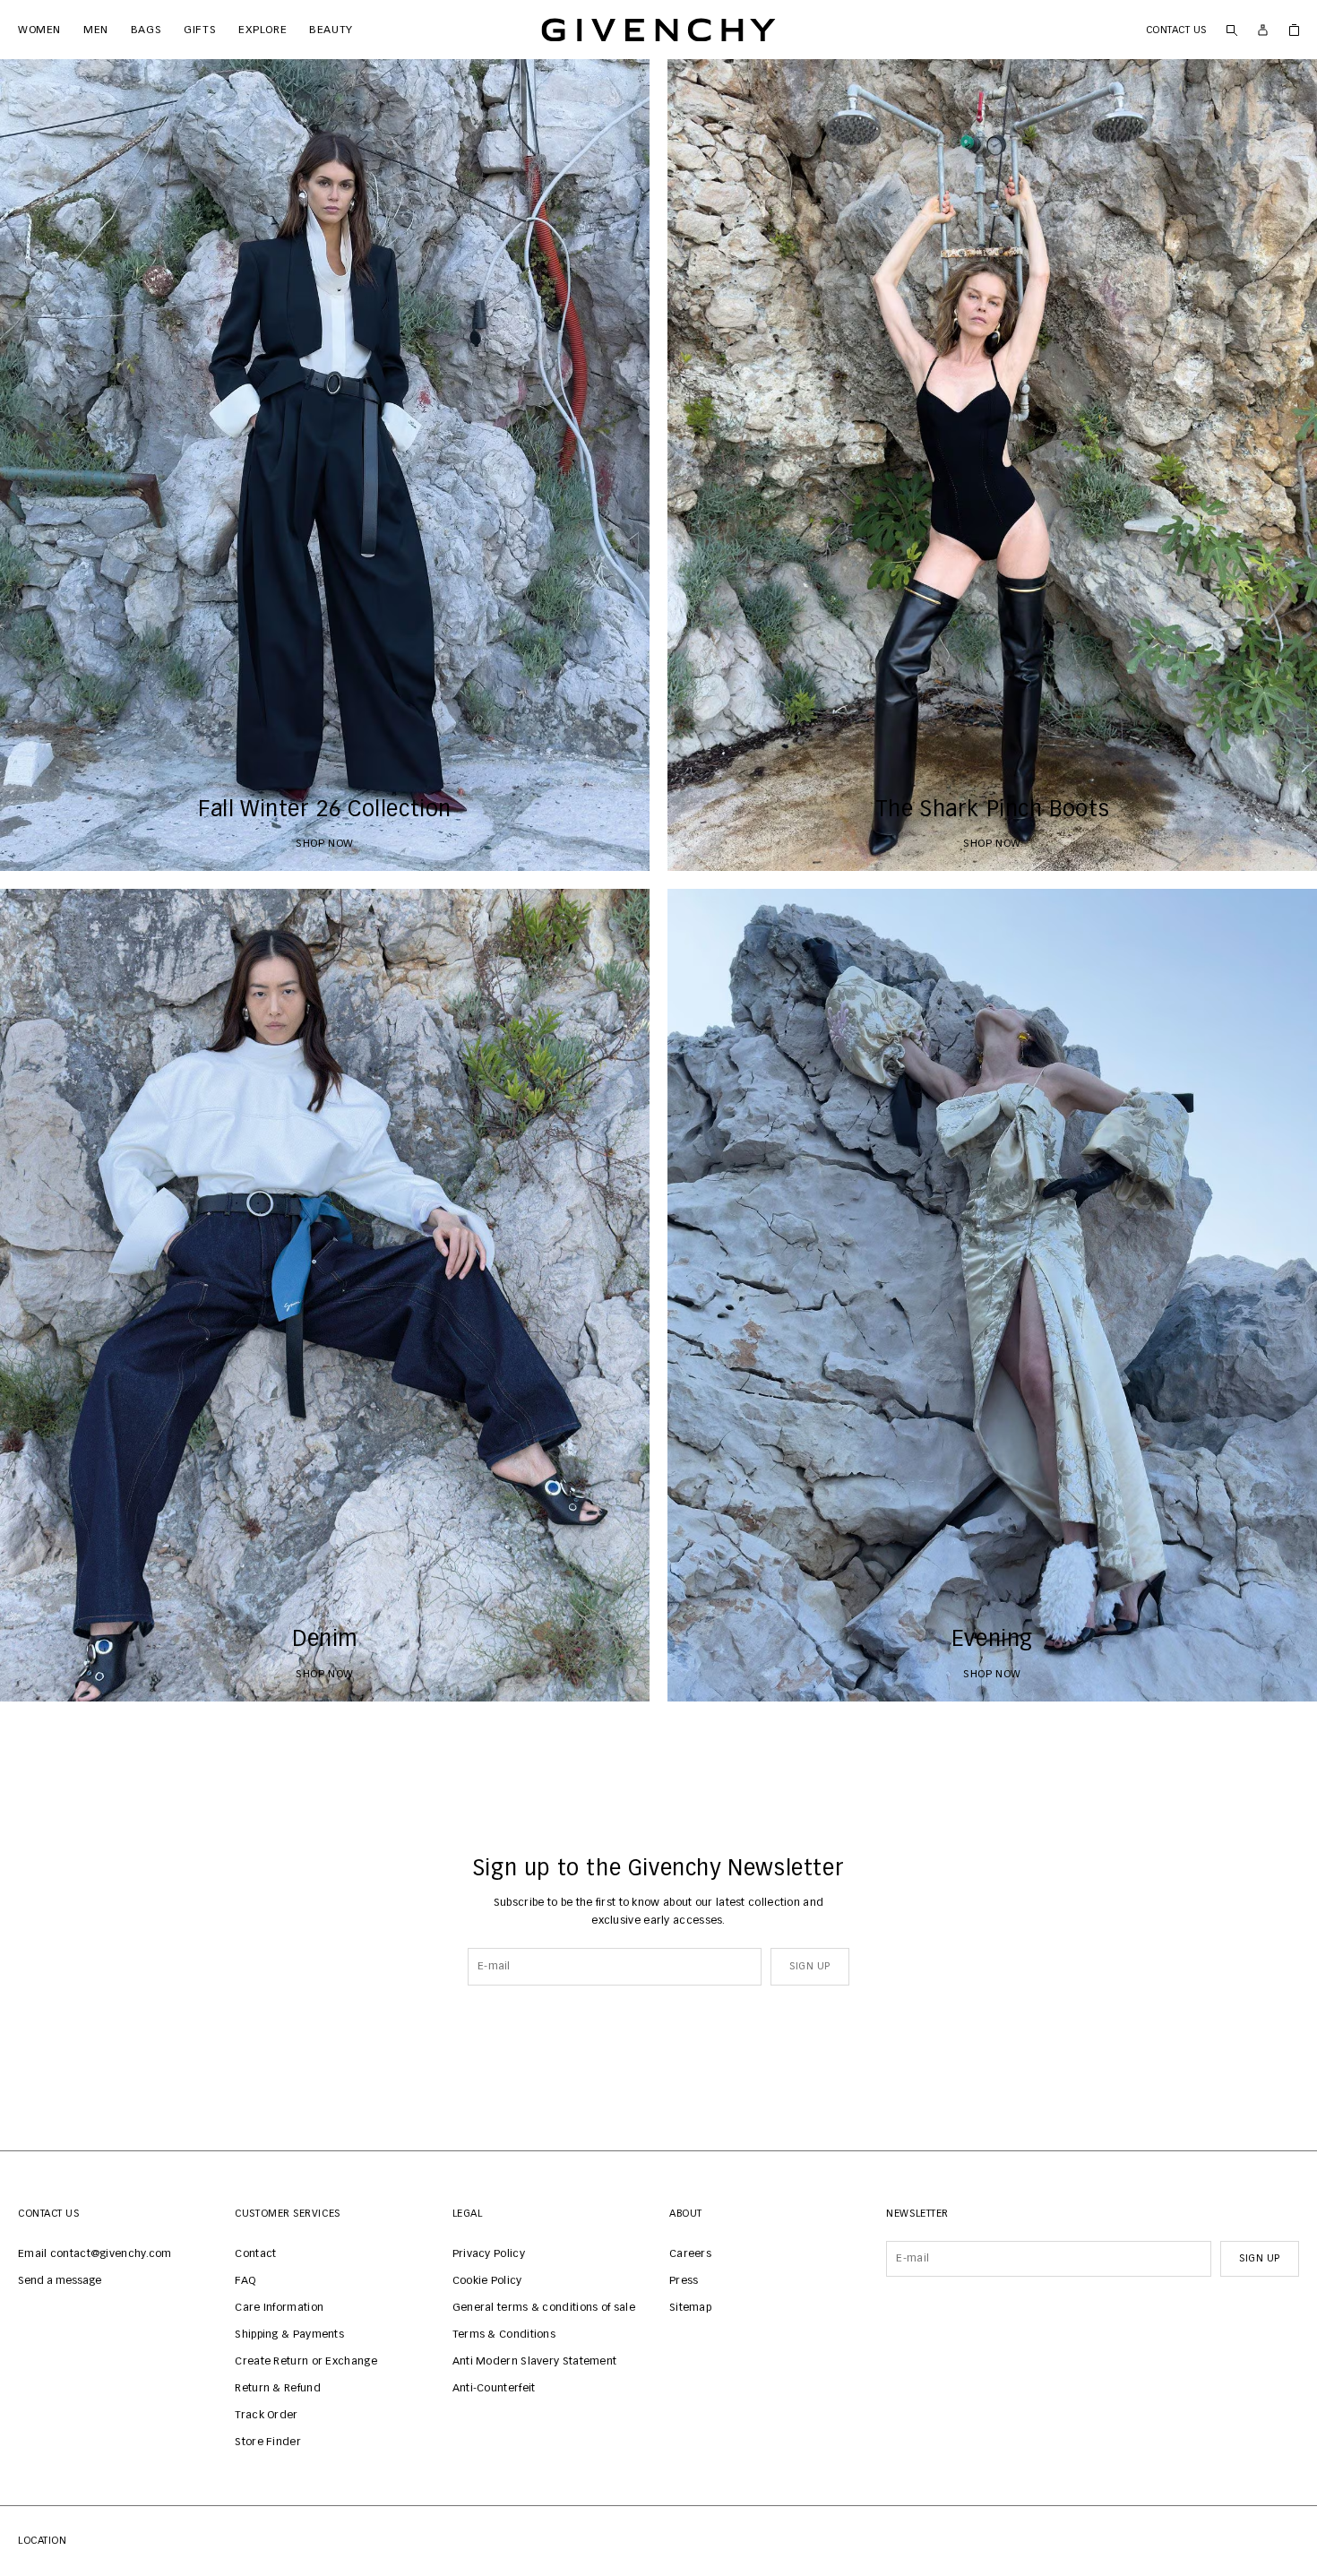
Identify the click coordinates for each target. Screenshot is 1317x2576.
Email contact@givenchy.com (95, 2254)
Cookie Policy (487, 2281)
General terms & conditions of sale (544, 2308)
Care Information (279, 2308)
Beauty (326, 30)
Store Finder (268, 2442)
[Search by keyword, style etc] (1231, 30)
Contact (255, 2254)
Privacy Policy (489, 2254)
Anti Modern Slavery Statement (535, 2362)
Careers (690, 2254)
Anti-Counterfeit (494, 2389)
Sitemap (690, 2308)
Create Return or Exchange (306, 2362)
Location (42, 2541)
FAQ (245, 2281)
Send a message (60, 2281)
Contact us (1177, 30)
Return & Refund (278, 2389)
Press (684, 2281)
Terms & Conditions (504, 2335)
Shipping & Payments (289, 2335)
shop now (325, 844)
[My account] (1263, 30)
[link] (1294, 30)
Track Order (266, 2416)
